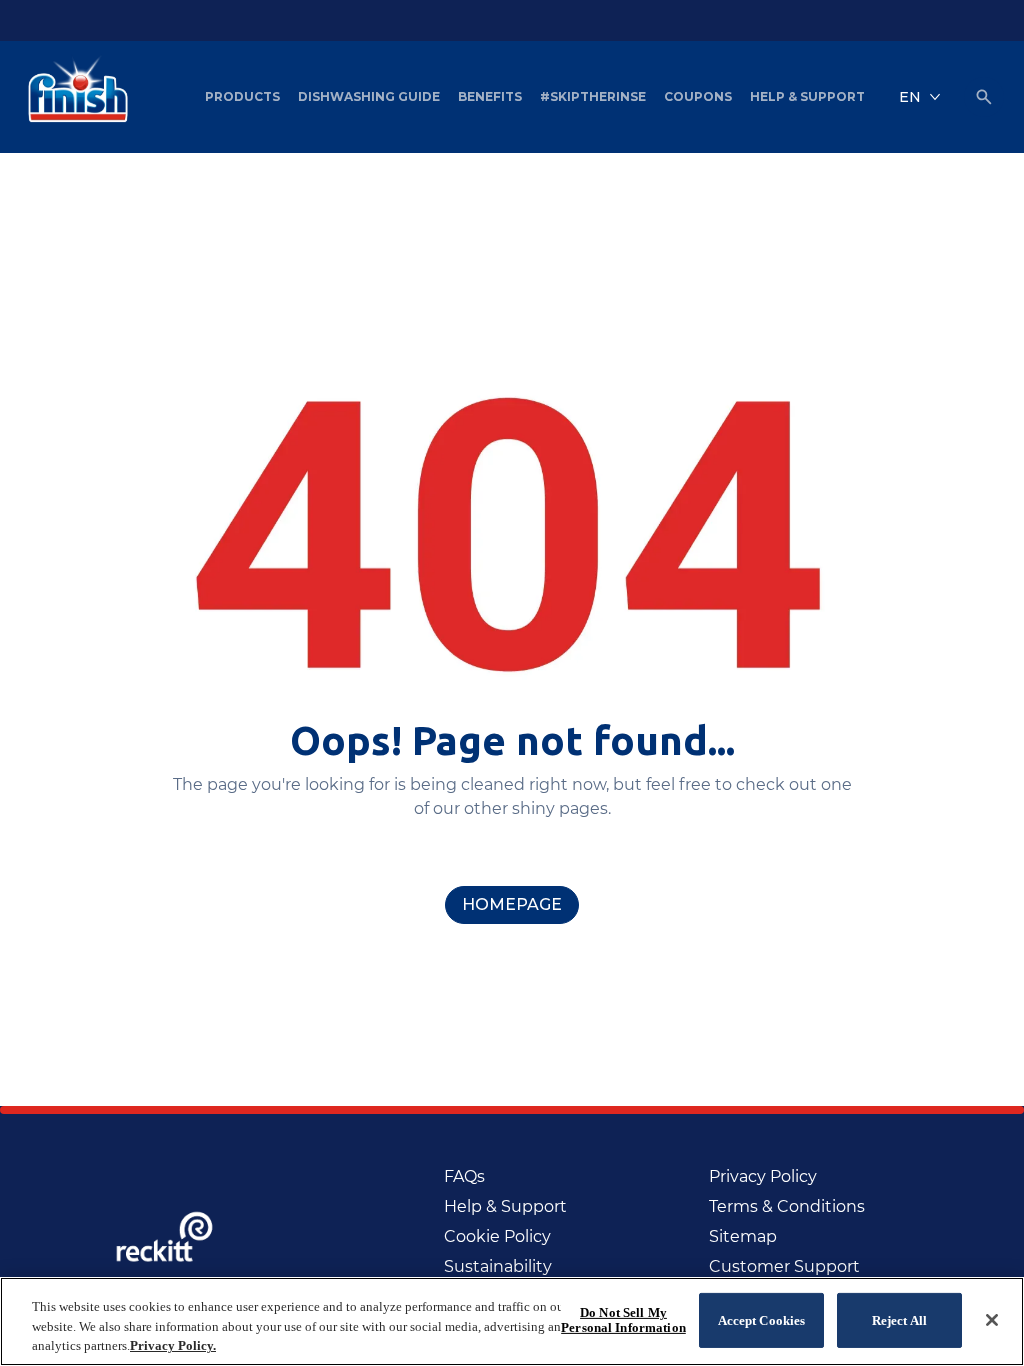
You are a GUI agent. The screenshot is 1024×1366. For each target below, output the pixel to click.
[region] (512, 1321)
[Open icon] (984, 97)
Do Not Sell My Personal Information (623, 1320)
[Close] (992, 1320)
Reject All (899, 1319)
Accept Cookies (762, 1319)
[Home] (73, 97)
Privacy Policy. (173, 1345)
